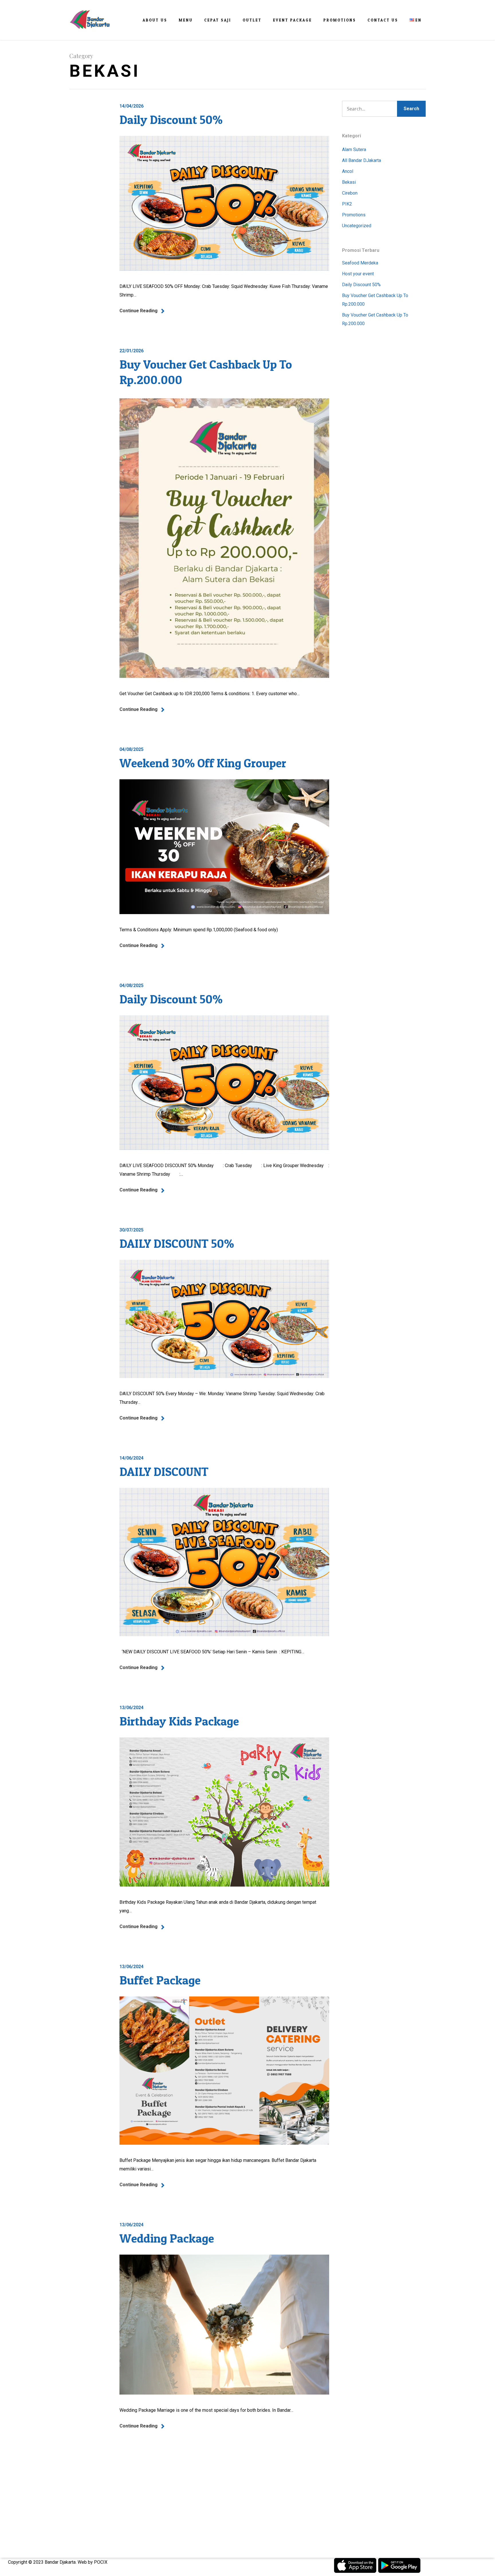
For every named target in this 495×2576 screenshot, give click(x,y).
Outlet (252, 20)
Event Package (292, 20)
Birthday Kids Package (179, 1721)
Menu (186, 20)
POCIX (101, 2562)
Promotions (340, 20)
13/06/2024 (131, 1708)
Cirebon (350, 193)
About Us (155, 20)
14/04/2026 (131, 106)
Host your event (358, 274)
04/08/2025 (131, 749)
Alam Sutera (354, 150)
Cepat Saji (218, 20)
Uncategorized (357, 226)
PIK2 (347, 204)
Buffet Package (160, 1980)
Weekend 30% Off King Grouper (203, 763)
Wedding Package (167, 2238)
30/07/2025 (131, 1230)
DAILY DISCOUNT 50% (177, 1243)
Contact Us (383, 20)
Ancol (348, 171)
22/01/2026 (131, 351)
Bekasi (349, 182)
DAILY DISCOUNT (164, 1471)
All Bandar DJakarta (362, 160)
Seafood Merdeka (360, 263)
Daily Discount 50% (171, 119)
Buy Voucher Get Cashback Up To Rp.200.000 (375, 300)
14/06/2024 (131, 1458)
